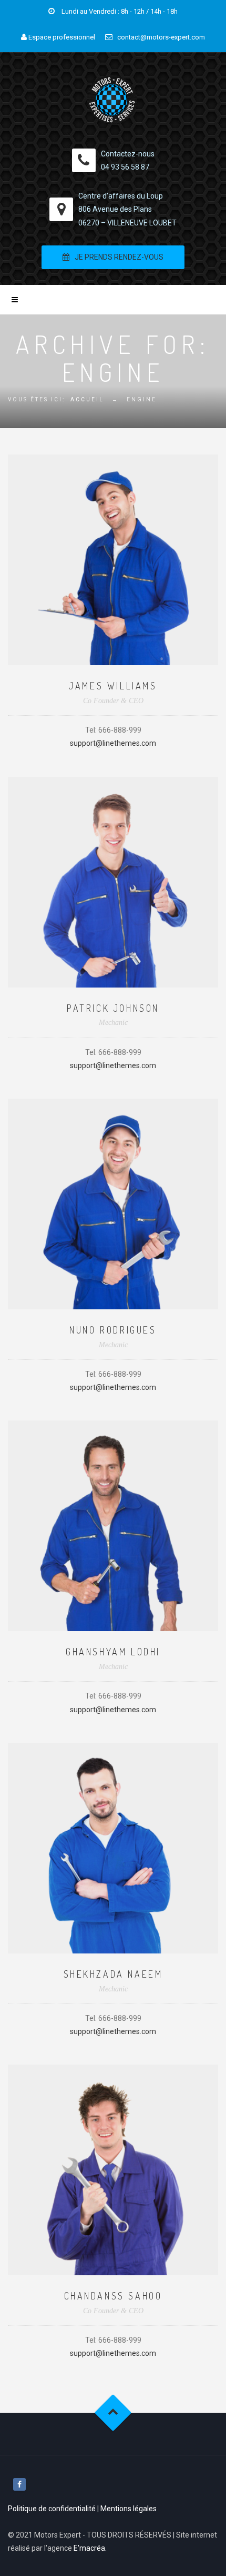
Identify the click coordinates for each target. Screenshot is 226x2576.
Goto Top (113, 2413)
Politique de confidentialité (52, 2509)
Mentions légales (129, 2509)
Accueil (87, 399)
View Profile (113, 534)
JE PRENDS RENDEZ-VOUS (119, 257)
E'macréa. (90, 2548)
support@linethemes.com (113, 743)
